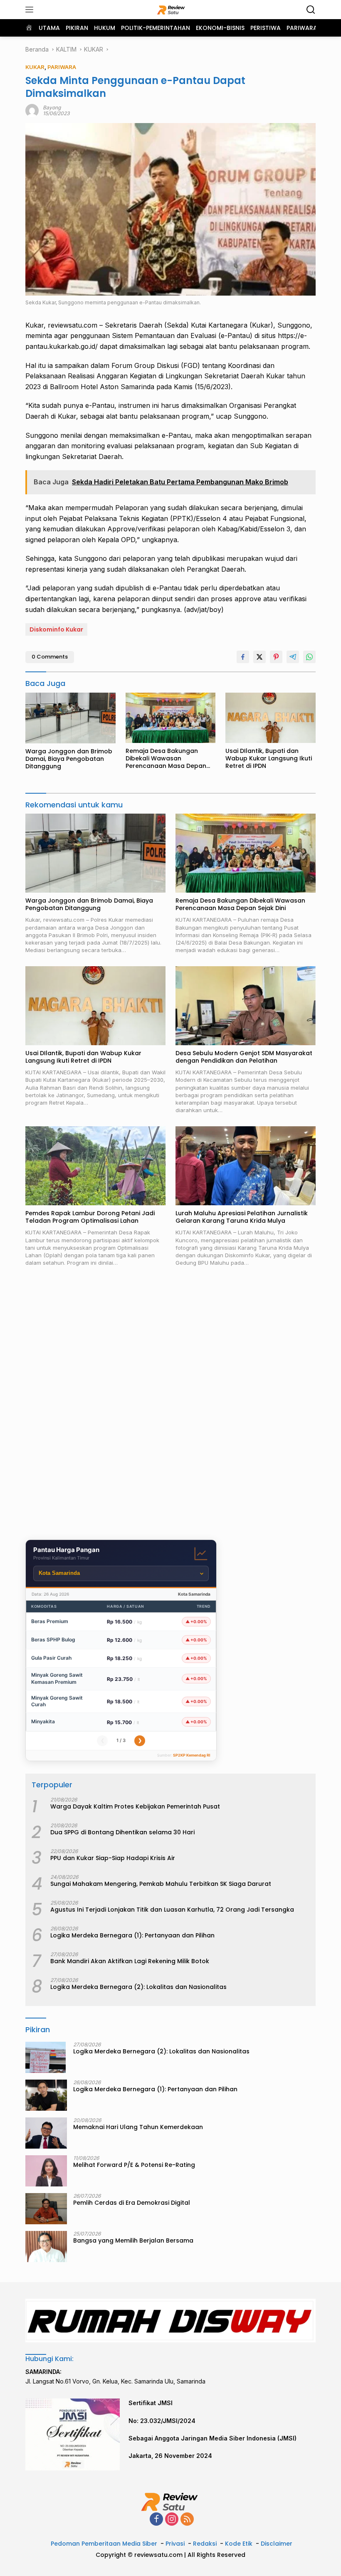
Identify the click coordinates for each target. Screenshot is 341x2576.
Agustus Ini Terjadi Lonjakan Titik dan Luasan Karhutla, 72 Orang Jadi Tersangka (172, 1910)
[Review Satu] (171, 10)
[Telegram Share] (293, 657)
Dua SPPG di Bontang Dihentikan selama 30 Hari (122, 1832)
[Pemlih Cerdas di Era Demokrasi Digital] (46, 2209)
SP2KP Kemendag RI (192, 1755)
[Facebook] (156, 2520)
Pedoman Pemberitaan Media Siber (104, 2544)
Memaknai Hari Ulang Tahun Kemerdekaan (138, 2127)
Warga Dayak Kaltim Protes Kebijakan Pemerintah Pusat (135, 1806)
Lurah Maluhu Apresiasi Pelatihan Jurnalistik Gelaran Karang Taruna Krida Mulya (242, 1217)
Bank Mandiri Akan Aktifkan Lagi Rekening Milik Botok (130, 1961)
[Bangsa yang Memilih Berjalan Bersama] (46, 2247)
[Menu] (31, 10)
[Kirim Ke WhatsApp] (309, 657)
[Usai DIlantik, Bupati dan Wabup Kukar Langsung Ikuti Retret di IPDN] (271, 718)
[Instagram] (172, 2520)
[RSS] (187, 2520)
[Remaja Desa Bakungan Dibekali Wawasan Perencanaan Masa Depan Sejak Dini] (171, 718)
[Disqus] (170, 1405)
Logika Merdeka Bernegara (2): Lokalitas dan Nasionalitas (138, 1987)
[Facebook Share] (243, 657)
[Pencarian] (311, 10)
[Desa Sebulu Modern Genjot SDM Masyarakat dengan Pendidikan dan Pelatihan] (246, 1006)
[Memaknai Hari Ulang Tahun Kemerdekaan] (46, 2133)
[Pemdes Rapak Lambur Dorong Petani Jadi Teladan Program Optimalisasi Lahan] (95, 1166)
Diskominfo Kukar (56, 629)
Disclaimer (277, 2544)
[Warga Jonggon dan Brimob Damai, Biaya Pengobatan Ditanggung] (70, 718)
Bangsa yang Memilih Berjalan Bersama (133, 2240)
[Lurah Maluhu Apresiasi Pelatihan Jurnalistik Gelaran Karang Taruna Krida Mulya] (246, 1166)
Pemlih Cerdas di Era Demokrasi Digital (132, 2203)
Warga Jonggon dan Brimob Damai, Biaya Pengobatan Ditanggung (69, 759)
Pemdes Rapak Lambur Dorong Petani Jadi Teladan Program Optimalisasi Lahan (90, 1217)
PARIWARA (62, 67)
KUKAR (35, 67)
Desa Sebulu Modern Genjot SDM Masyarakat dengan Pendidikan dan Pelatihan (244, 1057)
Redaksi (205, 2544)
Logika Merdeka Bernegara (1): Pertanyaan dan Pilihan (132, 1935)
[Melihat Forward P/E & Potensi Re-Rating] (46, 2171)
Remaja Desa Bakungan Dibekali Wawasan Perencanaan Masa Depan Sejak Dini (166, 759)
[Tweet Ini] (259, 657)
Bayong (52, 107)
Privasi (175, 2544)
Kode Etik (239, 2544)
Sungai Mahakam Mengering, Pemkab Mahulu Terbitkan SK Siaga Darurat (161, 1884)
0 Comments (50, 657)
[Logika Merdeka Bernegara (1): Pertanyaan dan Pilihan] (46, 2095)
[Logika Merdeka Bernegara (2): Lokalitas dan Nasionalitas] (46, 2057)
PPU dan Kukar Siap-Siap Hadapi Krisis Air (113, 1858)
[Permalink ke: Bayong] (32, 110)
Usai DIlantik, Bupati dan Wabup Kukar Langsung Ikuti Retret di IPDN (269, 759)
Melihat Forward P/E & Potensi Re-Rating (134, 2165)
